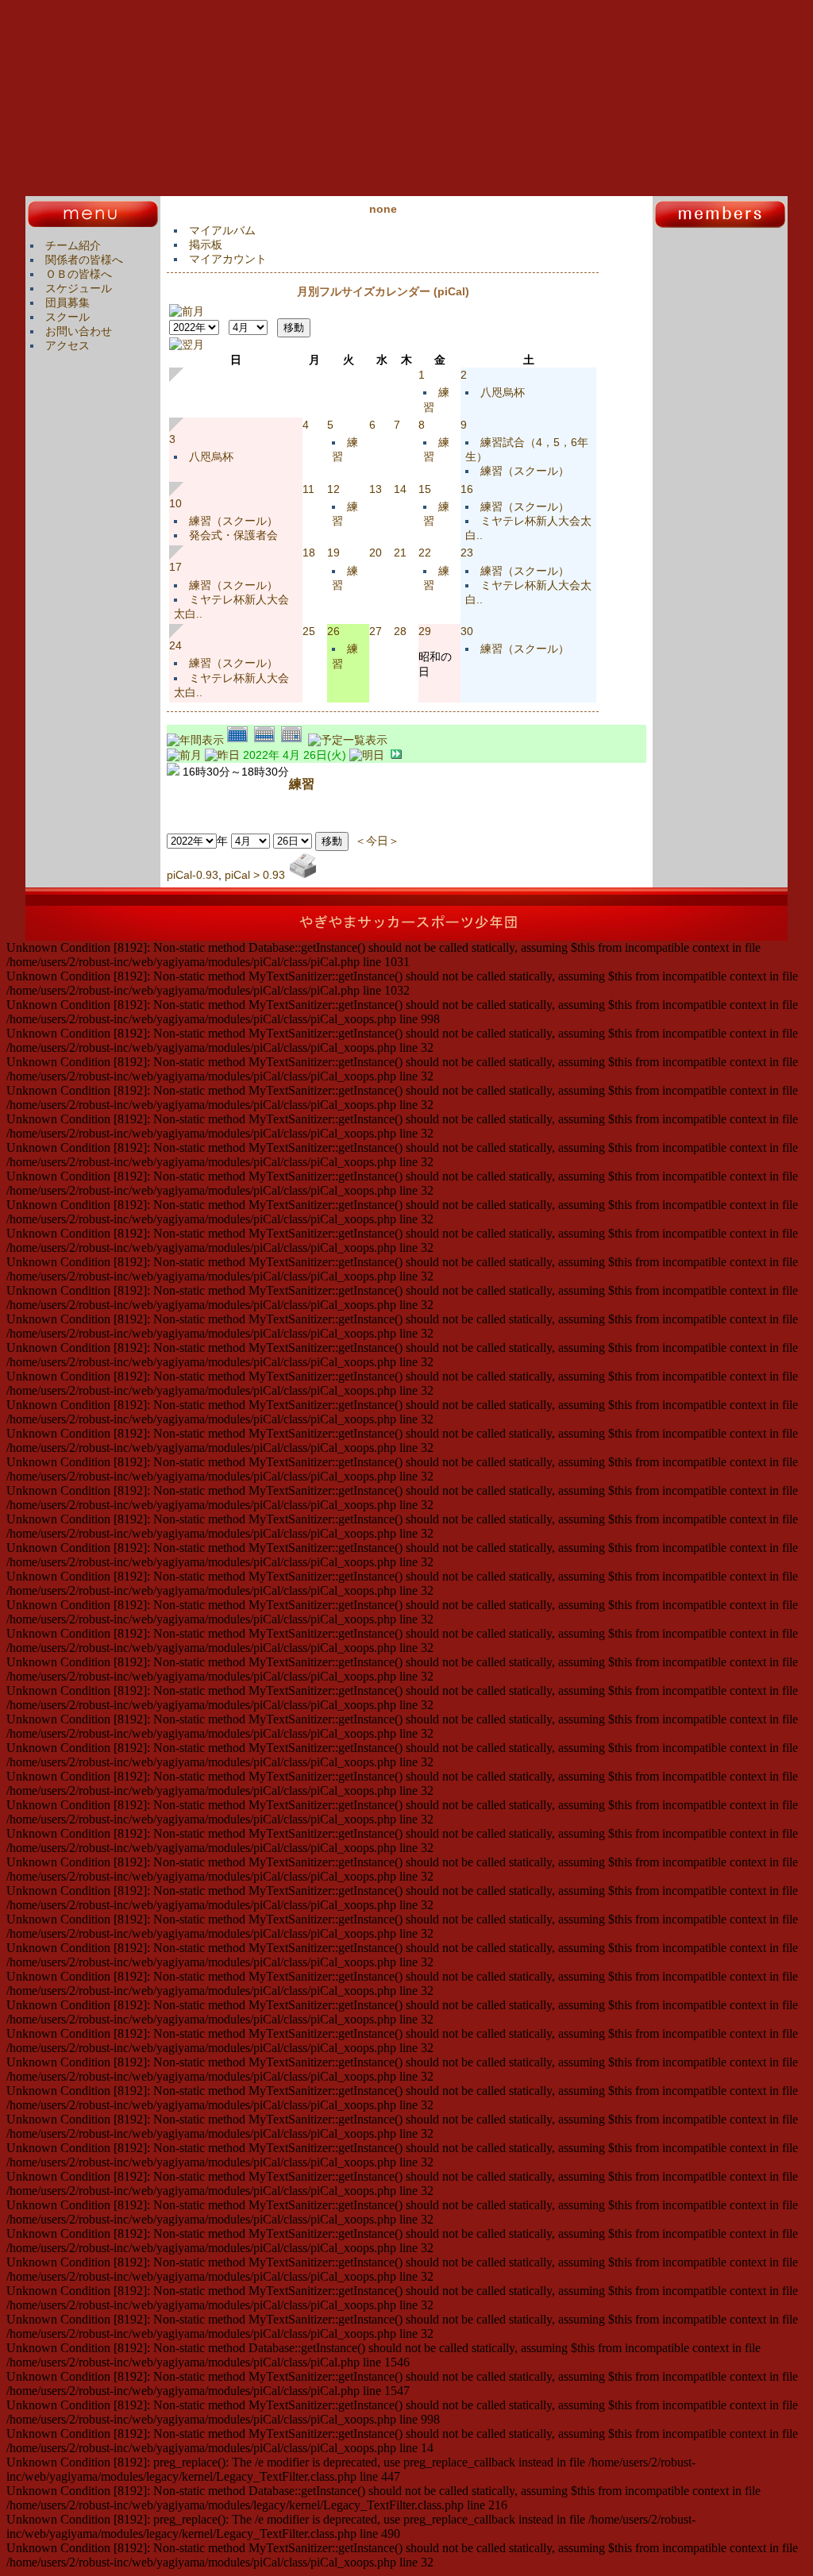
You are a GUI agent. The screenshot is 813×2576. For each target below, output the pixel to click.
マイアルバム (222, 230)
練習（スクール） (525, 471)
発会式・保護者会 (233, 535)
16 (467, 489)
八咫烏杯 (503, 392)
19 (333, 553)
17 (175, 567)
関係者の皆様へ (84, 260)
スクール (67, 317)
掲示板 (206, 245)
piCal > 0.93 (255, 875)
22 (425, 553)
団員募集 (67, 302)
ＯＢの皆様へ (79, 274)
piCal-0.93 (193, 875)
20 (376, 553)
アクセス (67, 345)
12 (333, 489)
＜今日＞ (377, 841)
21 (400, 553)
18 (309, 553)
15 (425, 489)
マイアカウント (228, 259)
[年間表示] (197, 740)
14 (400, 489)
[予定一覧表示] (348, 740)
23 (467, 553)
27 (376, 631)
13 (376, 489)
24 (175, 645)
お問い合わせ (79, 331)
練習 (302, 784)
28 (400, 631)
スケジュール (79, 288)
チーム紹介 (73, 245)
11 (308, 489)
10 (175, 503)
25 (309, 631)
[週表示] (268, 740)
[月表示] (241, 740)
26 (333, 631)
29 (425, 631)
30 (467, 631)
